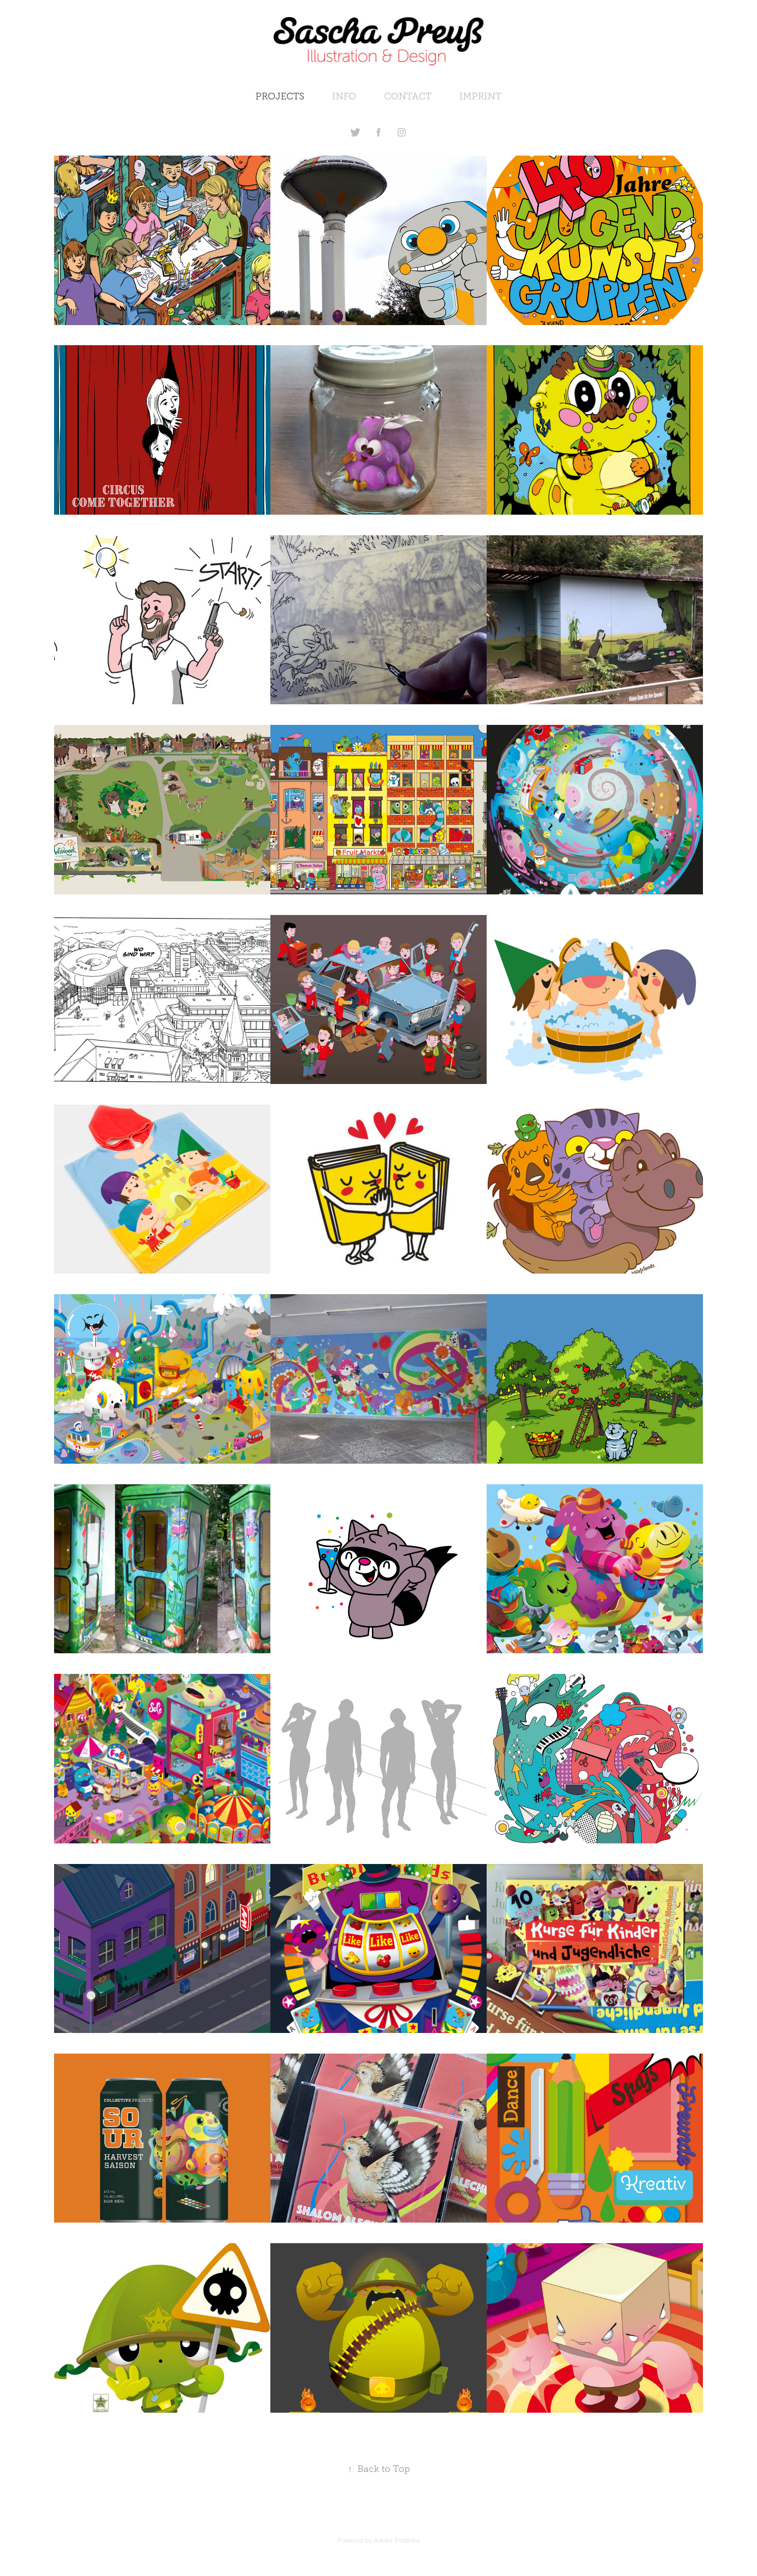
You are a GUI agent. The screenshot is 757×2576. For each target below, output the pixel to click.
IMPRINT (480, 96)
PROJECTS (280, 96)
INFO (344, 96)
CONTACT (408, 96)
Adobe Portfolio (397, 2540)
